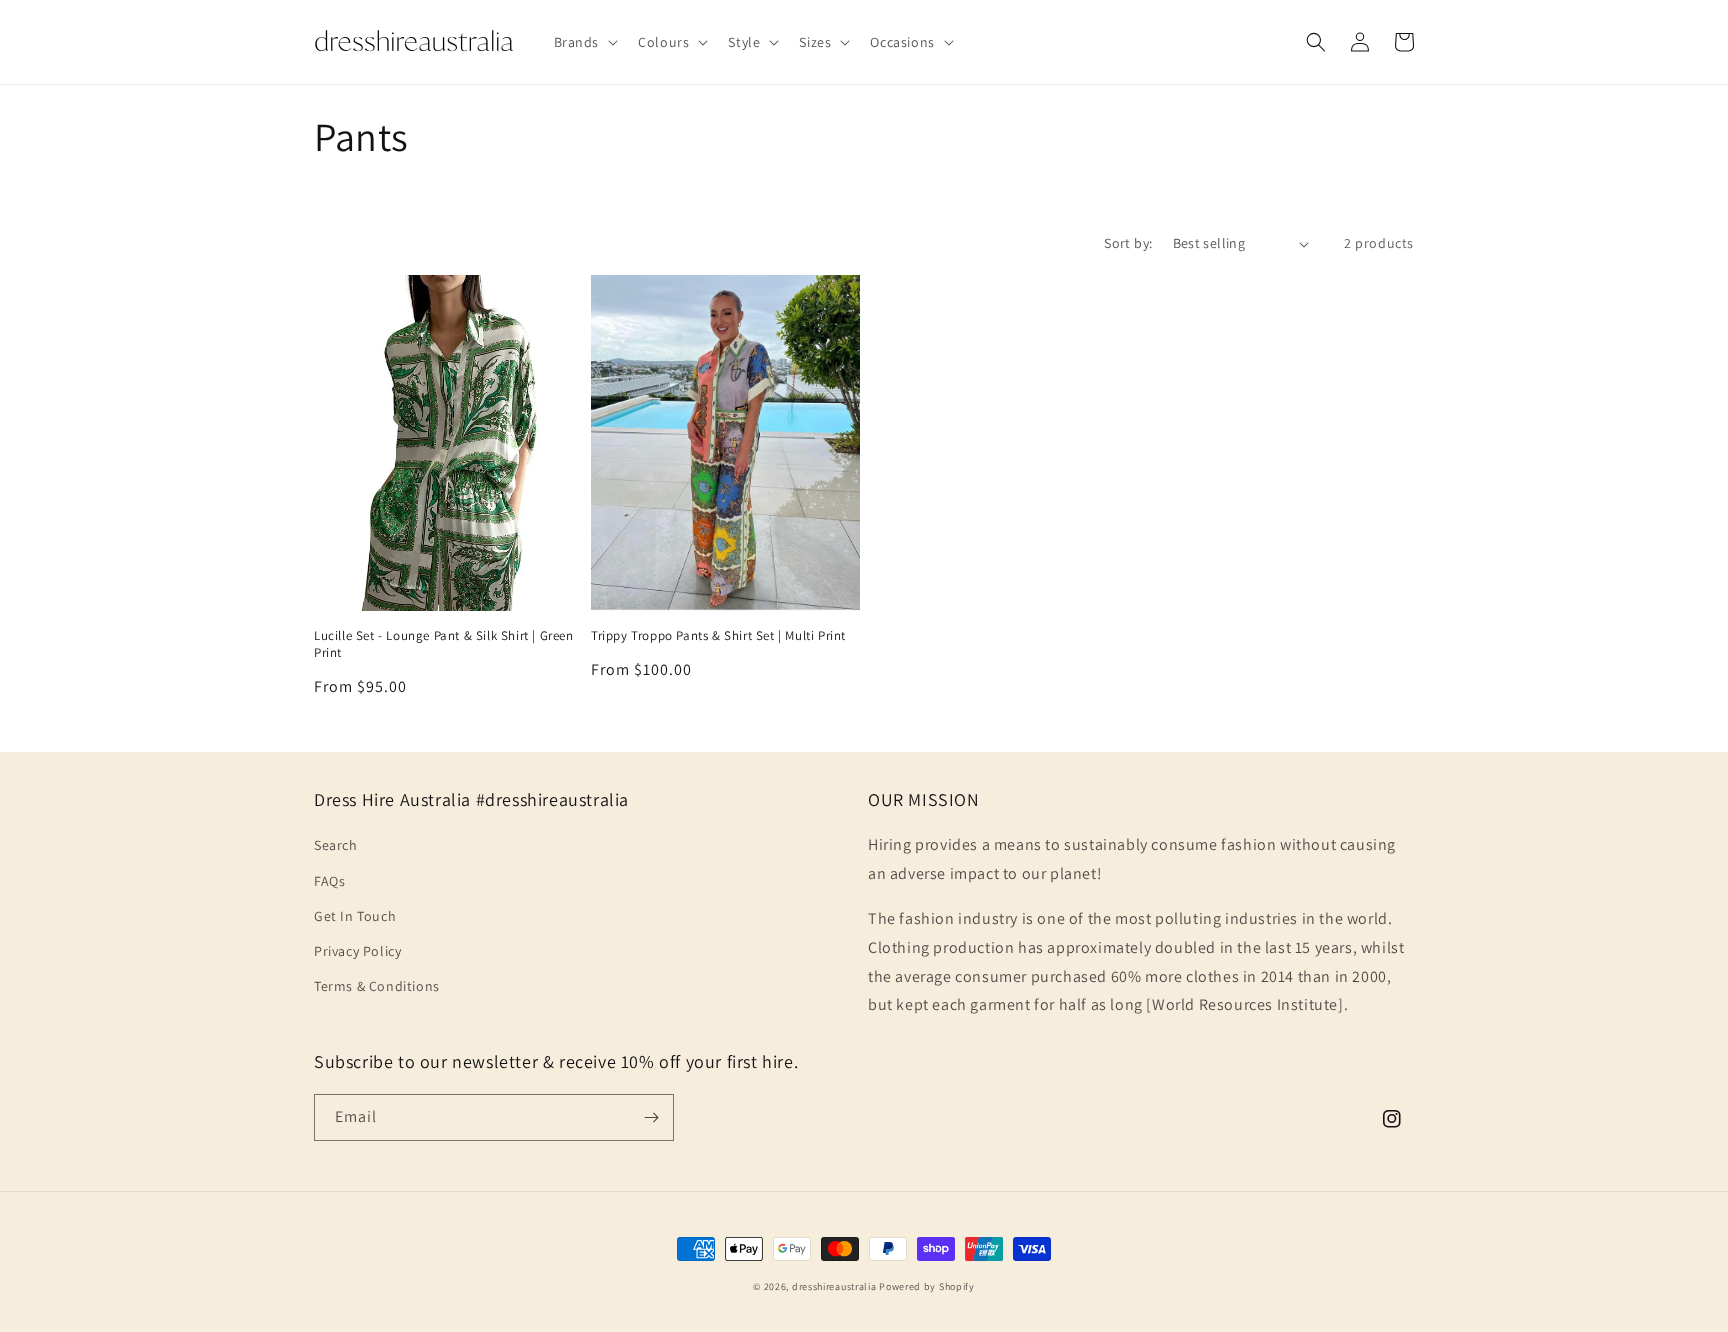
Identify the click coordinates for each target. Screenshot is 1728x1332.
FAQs (329, 881)
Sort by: (1128, 243)
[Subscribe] (651, 1117)
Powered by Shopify (927, 1286)
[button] (584, 42)
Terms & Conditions (377, 986)
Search (336, 845)
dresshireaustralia (834, 1286)
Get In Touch (355, 916)
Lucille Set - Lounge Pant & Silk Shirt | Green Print (444, 644)
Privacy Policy (357, 951)
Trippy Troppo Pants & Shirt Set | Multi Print (718, 636)
